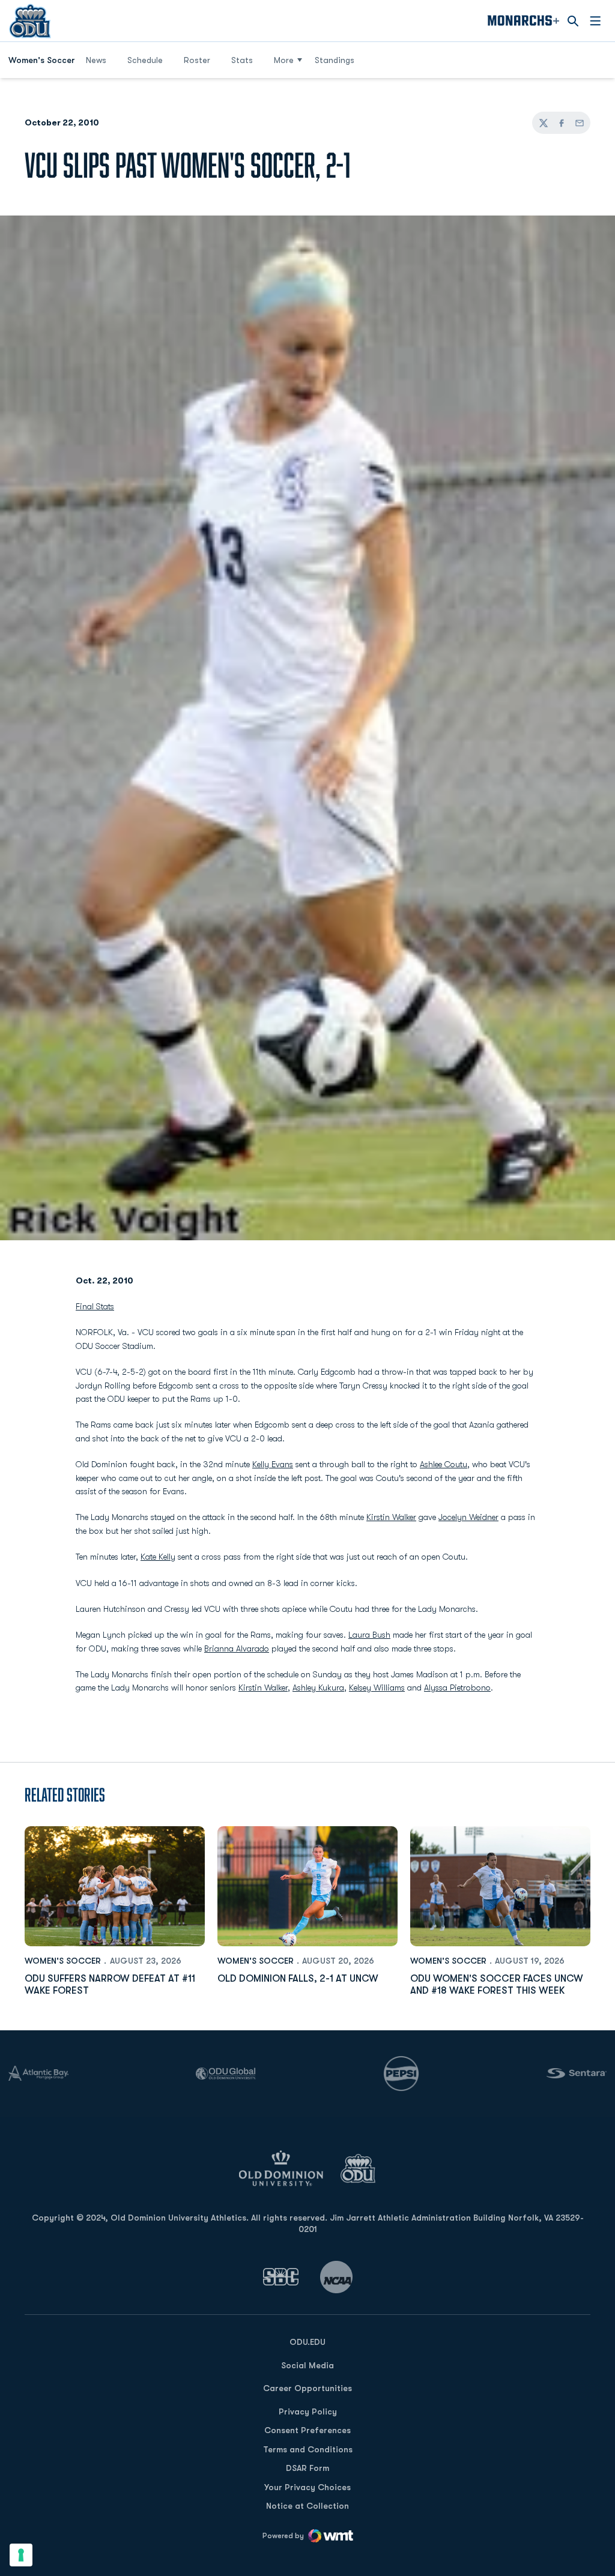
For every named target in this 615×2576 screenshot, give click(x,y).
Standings (335, 60)
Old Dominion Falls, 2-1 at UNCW (298, 1979)
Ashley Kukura (318, 1688)
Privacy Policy (308, 2412)
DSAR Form (307, 2468)
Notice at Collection (307, 2506)
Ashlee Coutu (444, 1464)
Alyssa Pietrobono (457, 1688)
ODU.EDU (307, 2342)
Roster (197, 60)
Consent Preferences (307, 2430)
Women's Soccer (63, 1961)
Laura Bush (369, 1635)
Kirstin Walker (391, 1517)
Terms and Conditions (308, 2449)
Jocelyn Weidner (468, 1517)
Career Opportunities (307, 2388)
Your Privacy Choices (307, 2487)
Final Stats (95, 1306)
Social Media (307, 2365)
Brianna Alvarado (237, 1648)
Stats (242, 60)
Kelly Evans (273, 1464)
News (96, 60)
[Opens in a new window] (281, 2277)
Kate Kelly (158, 1557)
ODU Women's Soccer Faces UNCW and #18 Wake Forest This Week (497, 1984)
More (284, 60)
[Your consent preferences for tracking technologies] (21, 2555)
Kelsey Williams (377, 1688)
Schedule (145, 60)
